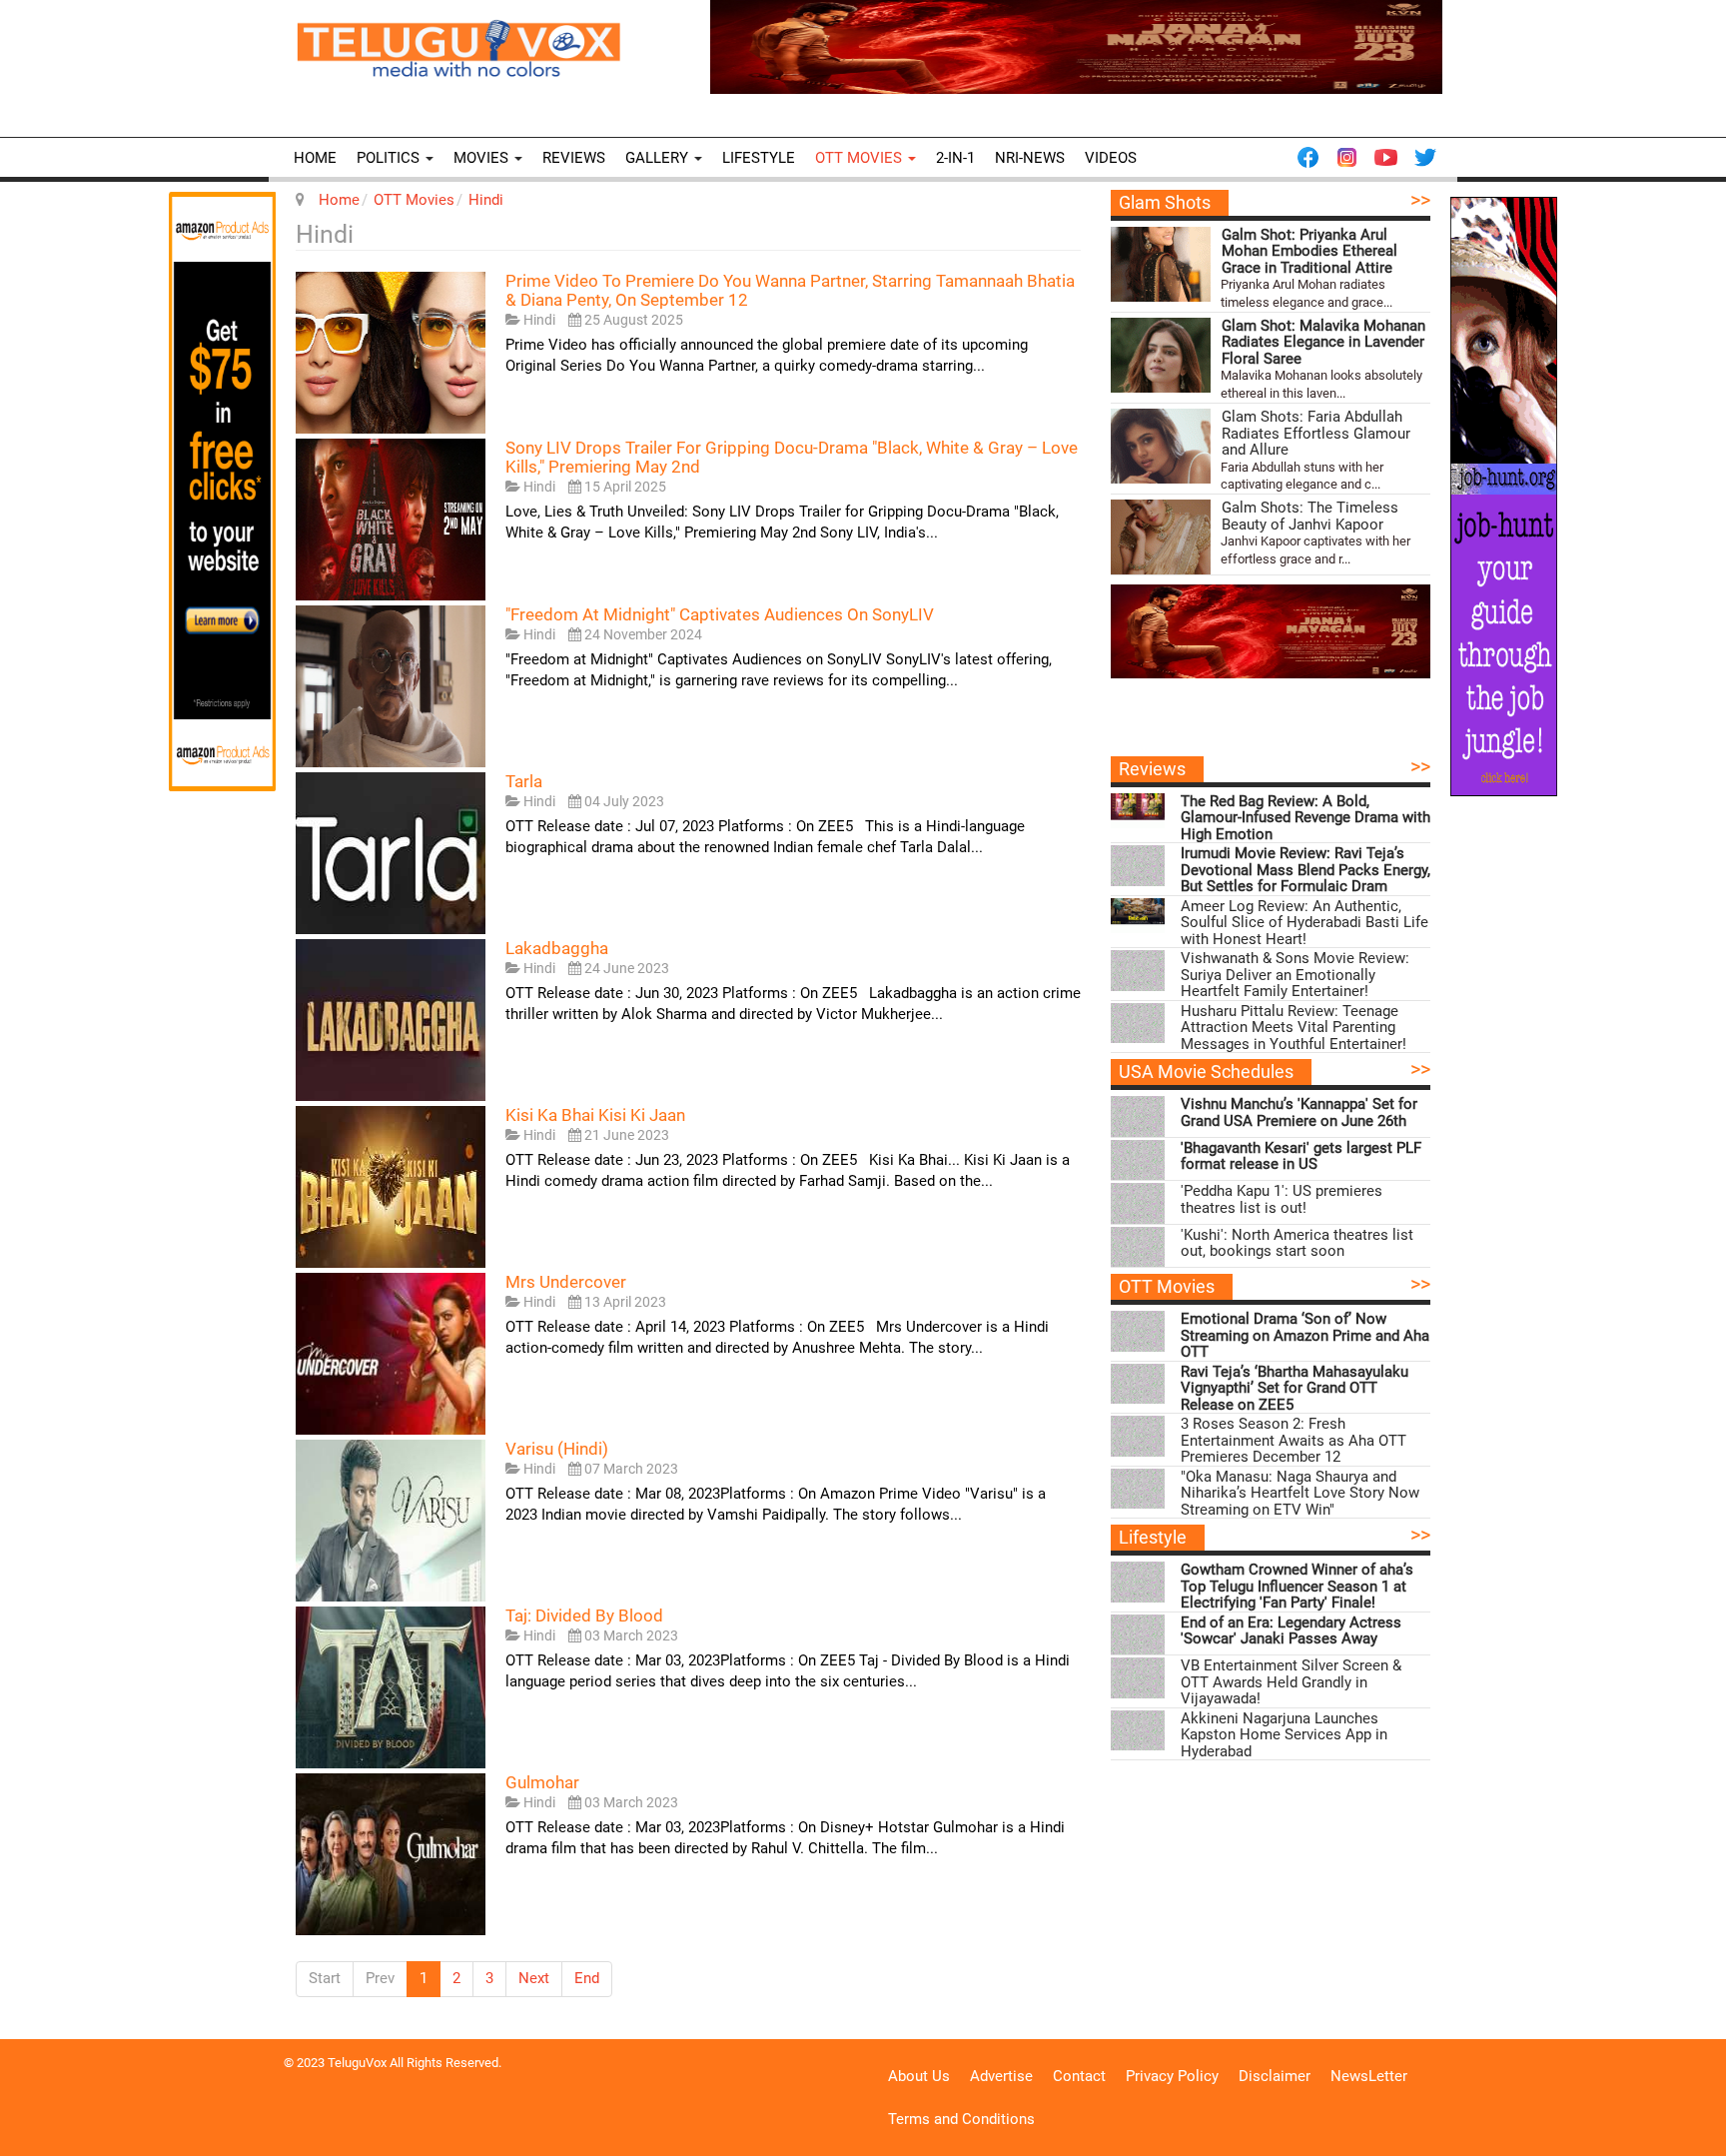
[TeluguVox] (458, 48)
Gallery (659, 158)
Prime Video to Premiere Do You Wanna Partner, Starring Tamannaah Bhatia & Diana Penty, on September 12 (790, 290)
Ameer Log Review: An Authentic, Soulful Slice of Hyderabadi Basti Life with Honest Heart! (1304, 923)
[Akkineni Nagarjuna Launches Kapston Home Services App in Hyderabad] (1138, 1731)
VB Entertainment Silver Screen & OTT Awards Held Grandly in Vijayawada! (1291, 1682)
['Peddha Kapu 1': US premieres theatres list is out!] (1138, 1203)
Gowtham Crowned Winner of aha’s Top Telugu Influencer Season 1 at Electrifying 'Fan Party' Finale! (1297, 1587)
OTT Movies (861, 158)
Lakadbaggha (557, 948)
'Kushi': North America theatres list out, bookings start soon (1297, 1243)
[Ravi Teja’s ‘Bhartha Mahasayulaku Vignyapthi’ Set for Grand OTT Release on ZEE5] (1138, 1384)
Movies (483, 158)
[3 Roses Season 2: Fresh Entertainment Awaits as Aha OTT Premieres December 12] (1138, 1436)
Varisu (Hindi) (557, 1449)
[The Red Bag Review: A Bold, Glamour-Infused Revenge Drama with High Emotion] (1138, 811)
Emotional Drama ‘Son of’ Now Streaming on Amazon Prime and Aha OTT (1305, 1336)
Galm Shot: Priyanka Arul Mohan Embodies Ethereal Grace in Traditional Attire (1309, 252)
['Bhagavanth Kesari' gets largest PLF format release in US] (1138, 1160)
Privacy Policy (1172, 2076)
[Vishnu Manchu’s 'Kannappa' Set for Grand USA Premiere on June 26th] (1138, 1116)
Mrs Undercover (566, 1282)
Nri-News (1030, 158)
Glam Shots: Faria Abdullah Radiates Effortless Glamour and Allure (1316, 434)
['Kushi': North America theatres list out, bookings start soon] (1138, 1247)
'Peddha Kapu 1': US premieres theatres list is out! (1282, 1199)
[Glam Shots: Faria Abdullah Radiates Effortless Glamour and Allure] (1161, 446)
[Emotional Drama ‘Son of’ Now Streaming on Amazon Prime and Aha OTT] (1138, 1331)
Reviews (574, 158)
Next (534, 1978)
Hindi (486, 200)
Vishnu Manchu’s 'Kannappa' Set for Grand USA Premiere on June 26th (1299, 1112)
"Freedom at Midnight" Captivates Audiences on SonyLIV (720, 614)
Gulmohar (542, 1782)
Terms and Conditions (961, 2119)
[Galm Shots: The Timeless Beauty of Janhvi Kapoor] (1161, 537)
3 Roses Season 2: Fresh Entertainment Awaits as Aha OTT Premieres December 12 (1294, 1441)
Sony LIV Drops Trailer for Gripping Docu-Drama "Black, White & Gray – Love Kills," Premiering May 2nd (792, 457)
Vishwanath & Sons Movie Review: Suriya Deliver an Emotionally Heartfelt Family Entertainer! (1295, 975)
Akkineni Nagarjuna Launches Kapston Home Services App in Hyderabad (1284, 1735)
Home (315, 158)
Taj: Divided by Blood (584, 1616)
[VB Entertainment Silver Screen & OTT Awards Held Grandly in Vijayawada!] (1138, 1678)
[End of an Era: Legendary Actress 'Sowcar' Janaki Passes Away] (1138, 1635)
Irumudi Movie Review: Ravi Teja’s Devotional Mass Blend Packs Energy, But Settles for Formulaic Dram (1305, 870)
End (587, 1978)
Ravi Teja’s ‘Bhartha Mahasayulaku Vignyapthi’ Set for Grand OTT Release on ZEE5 (1294, 1389)
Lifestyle (759, 158)
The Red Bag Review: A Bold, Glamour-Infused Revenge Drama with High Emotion (1305, 818)
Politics (390, 158)
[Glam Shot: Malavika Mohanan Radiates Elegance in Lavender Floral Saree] (1161, 355)
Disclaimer (1275, 2076)
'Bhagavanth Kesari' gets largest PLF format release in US (1301, 1156)
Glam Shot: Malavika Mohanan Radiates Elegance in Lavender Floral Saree (1323, 343)
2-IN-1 (955, 158)
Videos (1111, 158)
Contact (1079, 2076)
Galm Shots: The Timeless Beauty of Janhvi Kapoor (1310, 516)
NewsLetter (1369, 2076)
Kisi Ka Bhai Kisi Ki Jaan (595, 1115)
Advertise (1001, 2076)
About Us (919, 2076)
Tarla (524, 781)
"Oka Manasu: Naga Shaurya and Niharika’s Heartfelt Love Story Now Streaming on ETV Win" (1300, 1494)
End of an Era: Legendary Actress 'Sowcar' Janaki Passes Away (1291, 1631)
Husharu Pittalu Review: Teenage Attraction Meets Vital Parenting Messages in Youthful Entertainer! (1294, 1028)
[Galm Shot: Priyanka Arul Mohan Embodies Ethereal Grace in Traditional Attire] (1161, 264)
